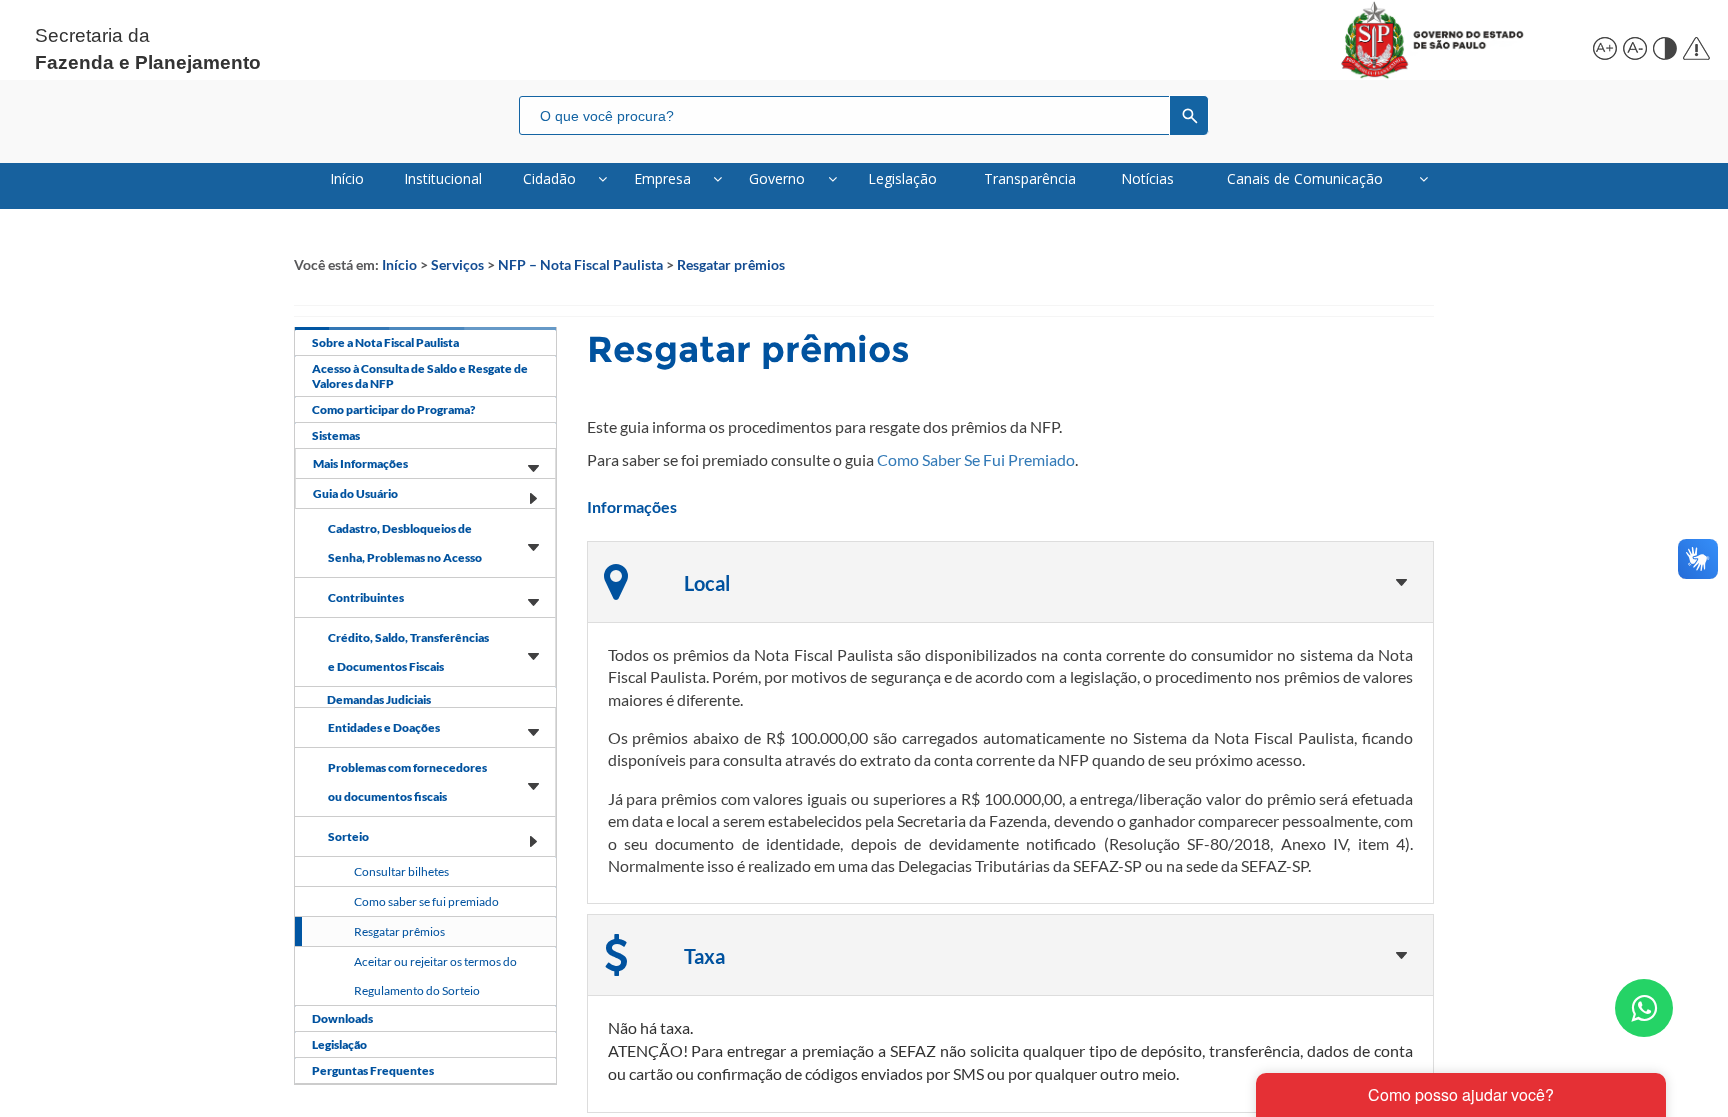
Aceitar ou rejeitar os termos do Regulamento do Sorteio (435, 976)
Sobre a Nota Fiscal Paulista (385, 342)
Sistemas (336, 435)
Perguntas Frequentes (373, 1070)
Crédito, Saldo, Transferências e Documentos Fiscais (408, 652)
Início (399, 264)
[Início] (1455, 40)
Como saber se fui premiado (426, 901)
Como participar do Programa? (393, 409)
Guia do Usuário (355, 493)
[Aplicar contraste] (1663, 45)
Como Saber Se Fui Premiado (976, 459)
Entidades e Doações (384, 727)
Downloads (342, 1018)
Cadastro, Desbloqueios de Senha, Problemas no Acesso (405, 543)
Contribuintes (366, 597)
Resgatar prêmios (731, 264)
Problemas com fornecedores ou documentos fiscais (407, 782)
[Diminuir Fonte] (1633, 45)
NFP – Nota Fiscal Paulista (580, 264)
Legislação (339, 1044)
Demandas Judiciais (379, 699)
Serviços (457, 264)
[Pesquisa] (1189, 115)
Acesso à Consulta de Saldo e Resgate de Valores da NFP (420, 376)
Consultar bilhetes (401, 871)
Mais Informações (360, 463)
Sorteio (348, 836)
